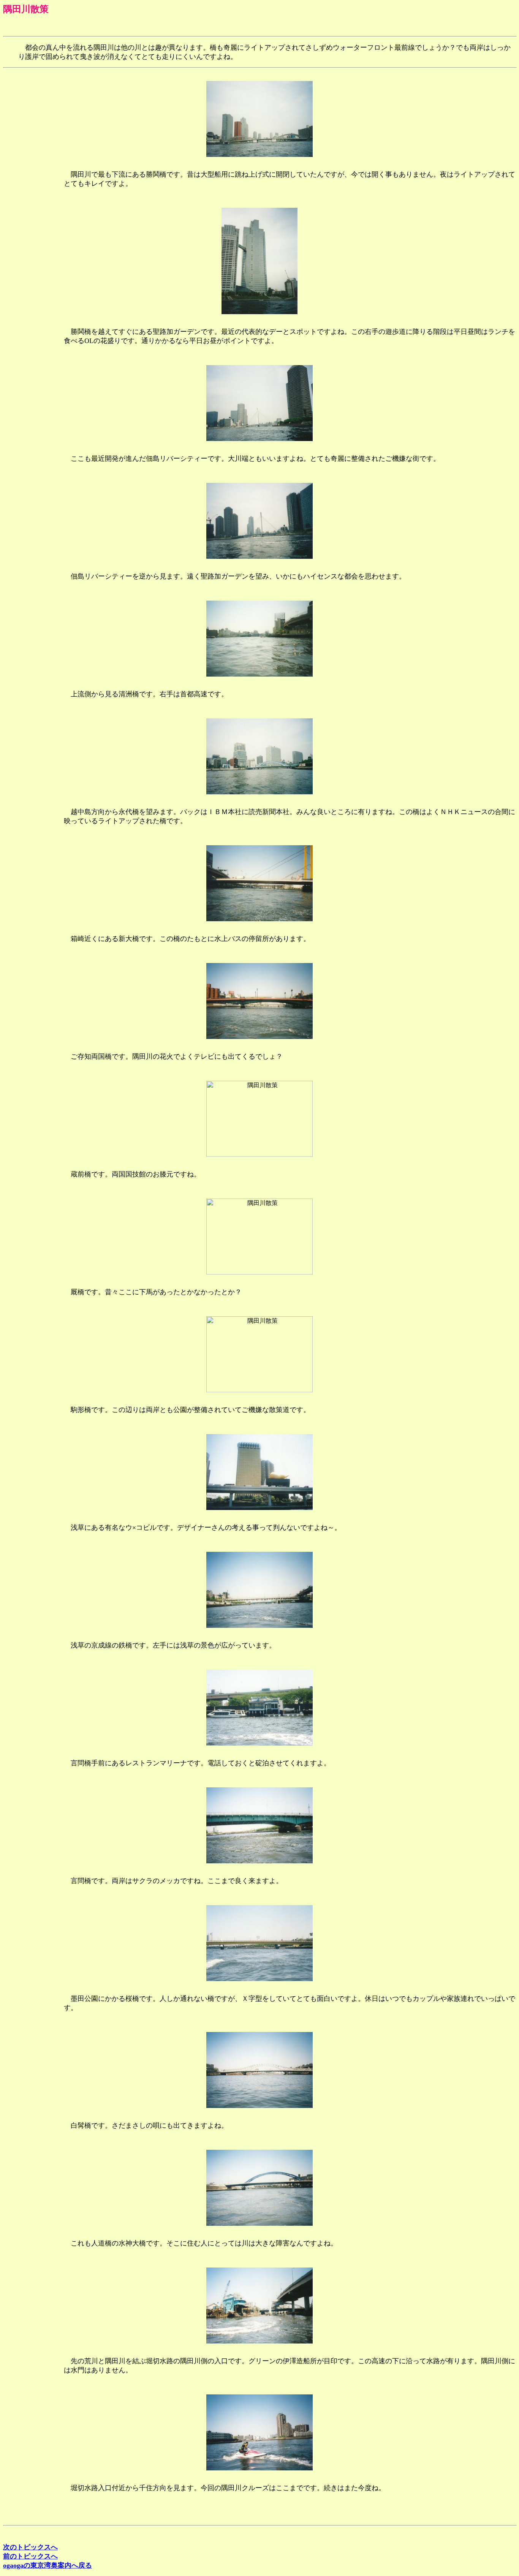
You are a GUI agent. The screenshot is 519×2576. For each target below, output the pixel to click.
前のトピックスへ (30, 2556)
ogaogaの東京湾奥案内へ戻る (47, 2565)
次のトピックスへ (30, 2547)
